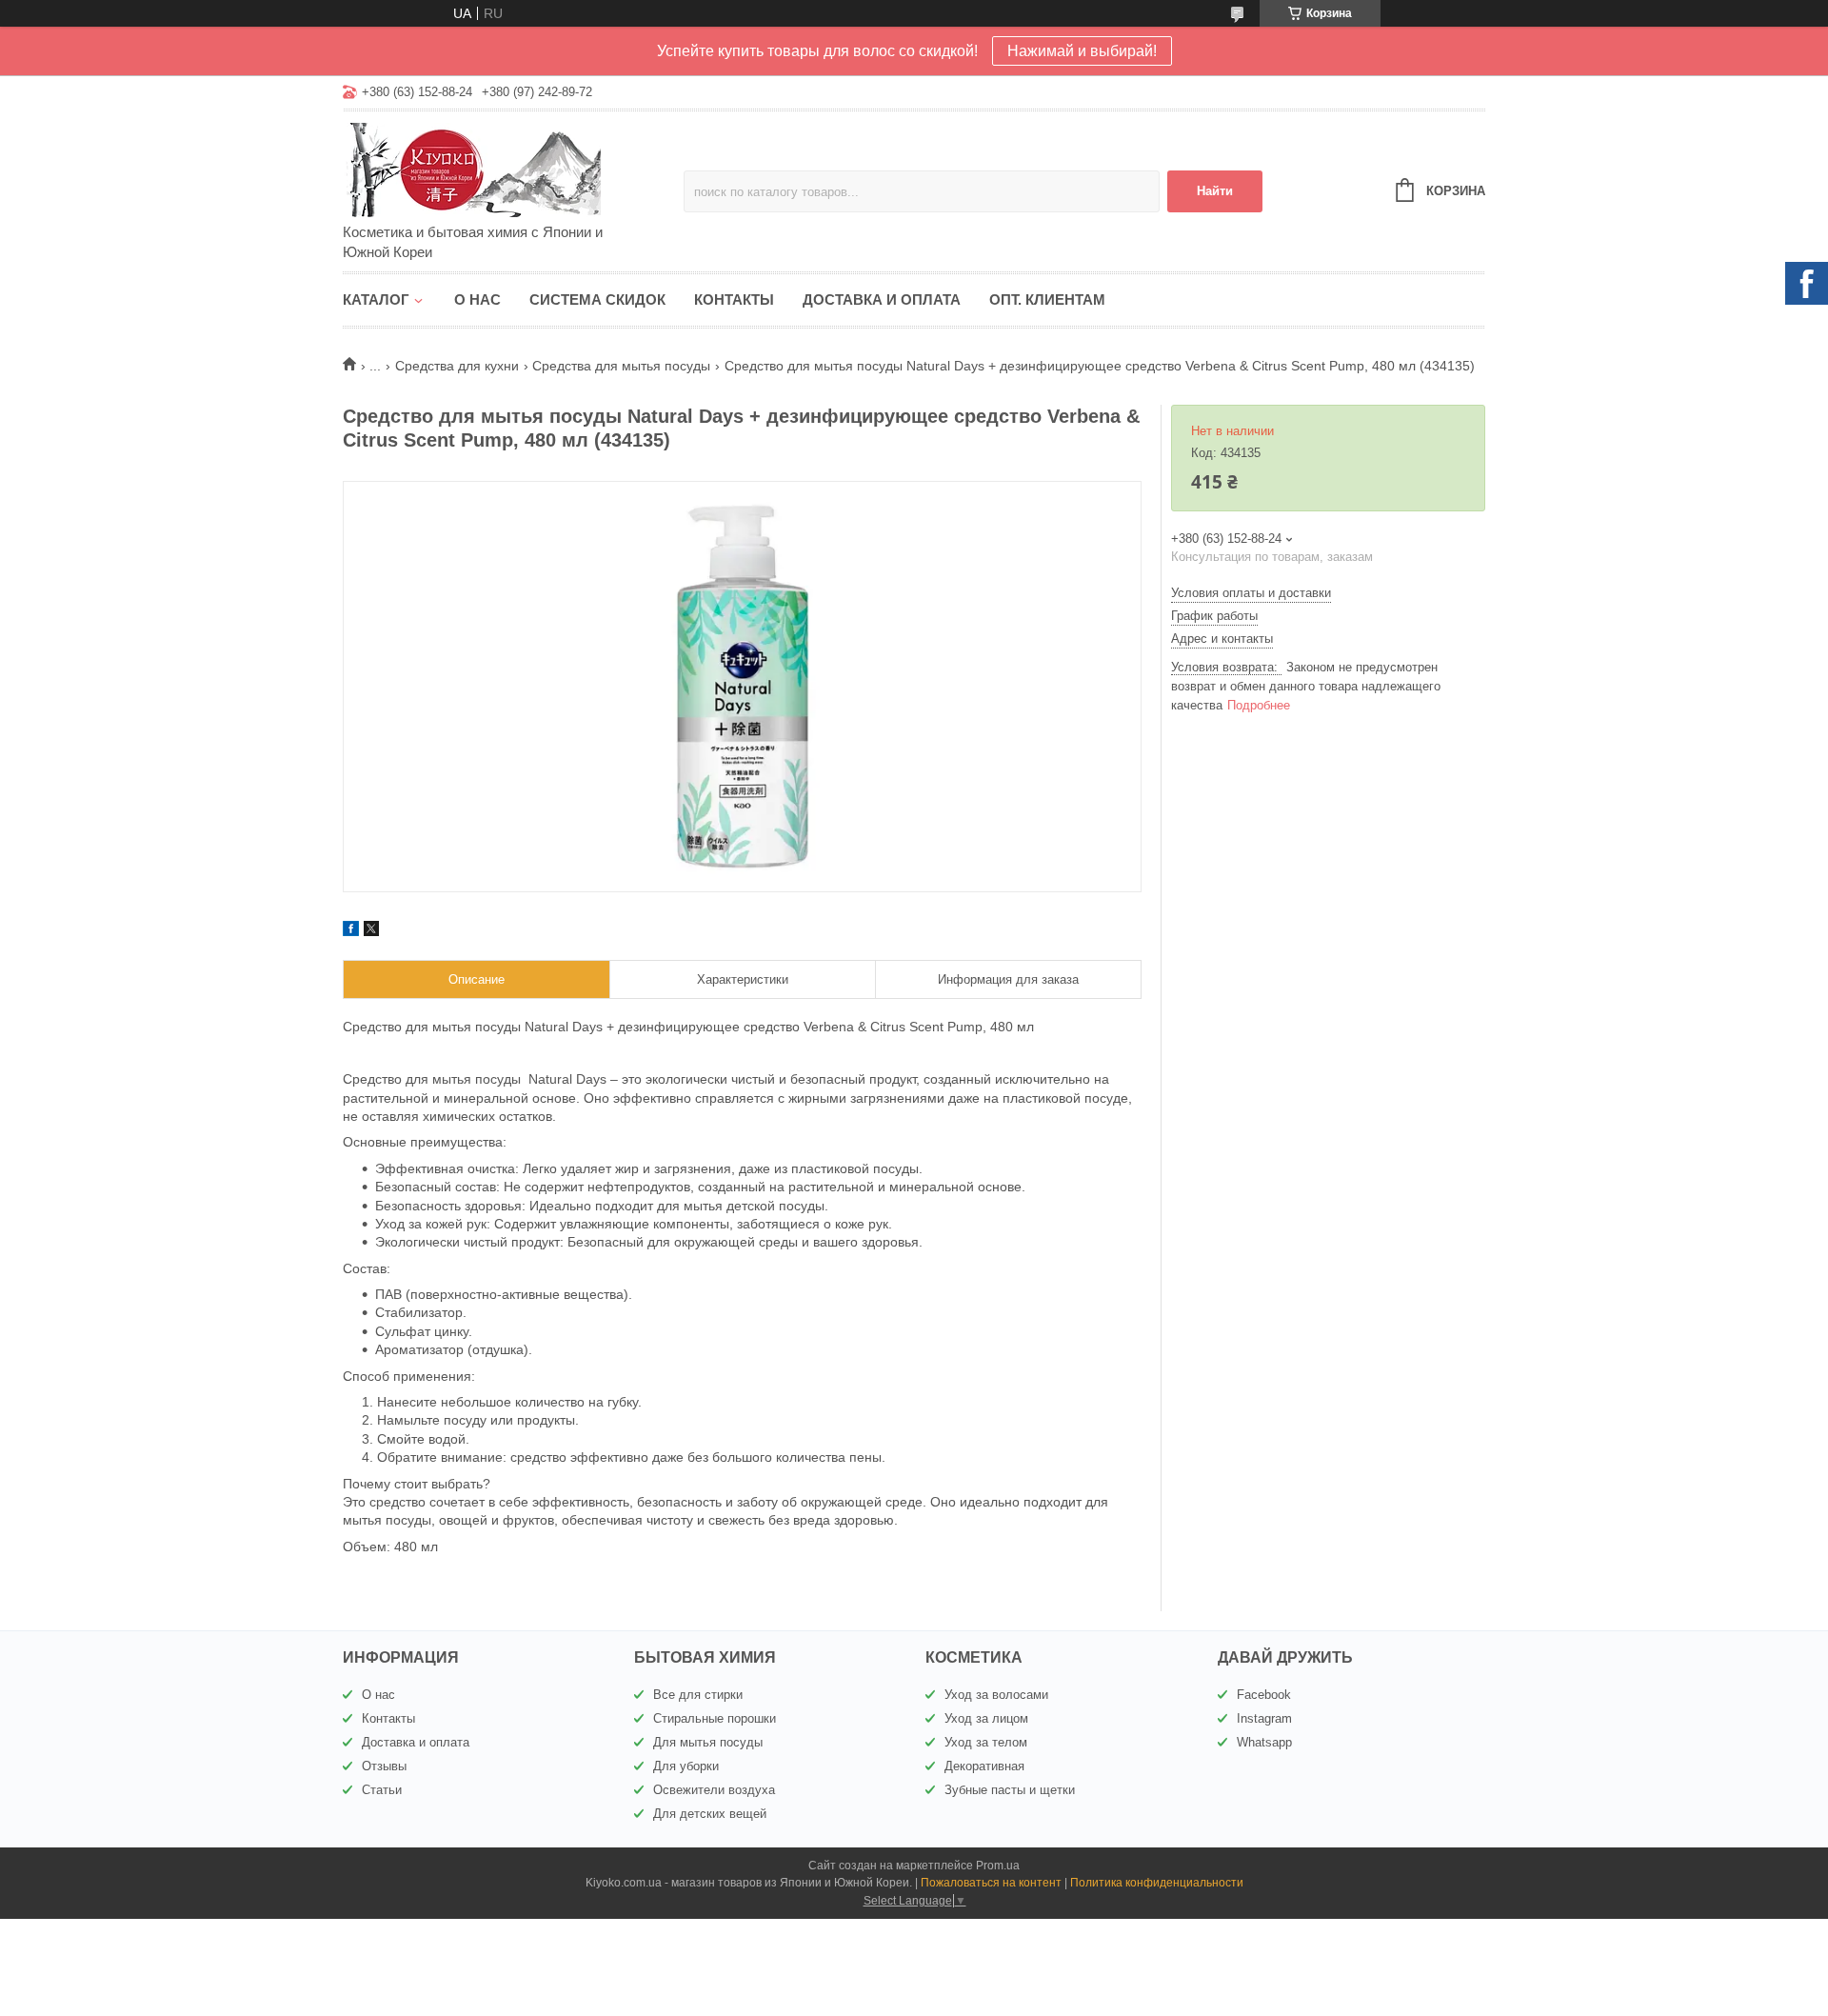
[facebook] (351, 931)
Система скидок (597, 299)
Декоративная (984, 1766)
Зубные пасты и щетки (1010, 1790)
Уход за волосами (996, 1695)
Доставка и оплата (882, 299)
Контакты (734, 299)
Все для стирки (698, 1695)
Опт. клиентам (1047, 299)
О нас (477, 299)
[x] (371, 931)
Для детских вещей (710, 1814)
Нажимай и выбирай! (1082, 51)
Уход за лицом (986, 1718)
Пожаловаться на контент (991, 1883)
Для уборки (686, 1766)
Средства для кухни (457, 366)
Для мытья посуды (708, 1742)
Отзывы (384, 1766)
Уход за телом (986, 1742)
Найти (1215, 191)
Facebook (1264, 1695)
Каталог (376, 299)
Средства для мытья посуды (621, 366)
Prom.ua (998, 1866)
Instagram (1264, 1718)
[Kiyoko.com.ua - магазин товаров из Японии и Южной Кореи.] (509, 169)
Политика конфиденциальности (1157, 1883)
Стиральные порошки (715, 1718)
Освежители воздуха (714, 1790)
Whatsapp (1264, 1742)
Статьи (382, 1790)
